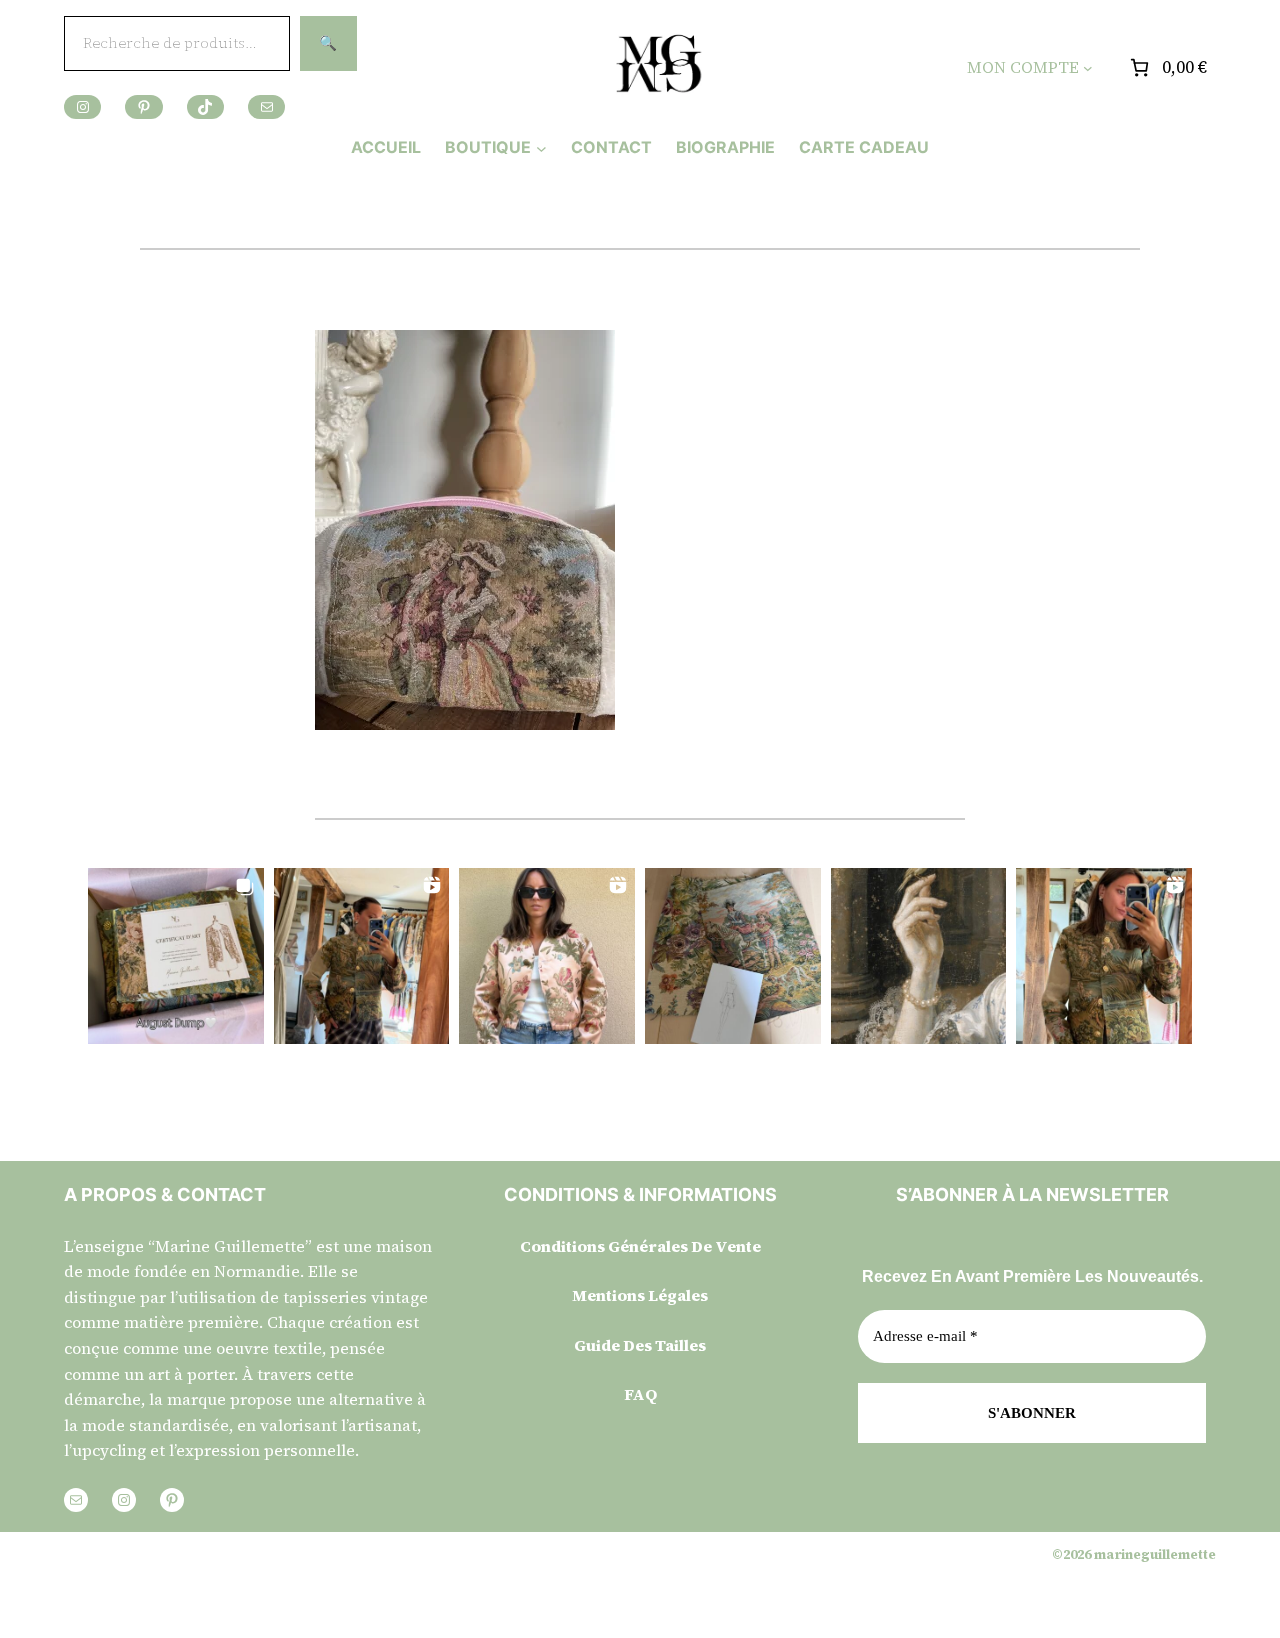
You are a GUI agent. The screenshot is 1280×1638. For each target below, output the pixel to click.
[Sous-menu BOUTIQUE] (541, 147)
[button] (176, 956)
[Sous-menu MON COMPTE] (1088, 68)
